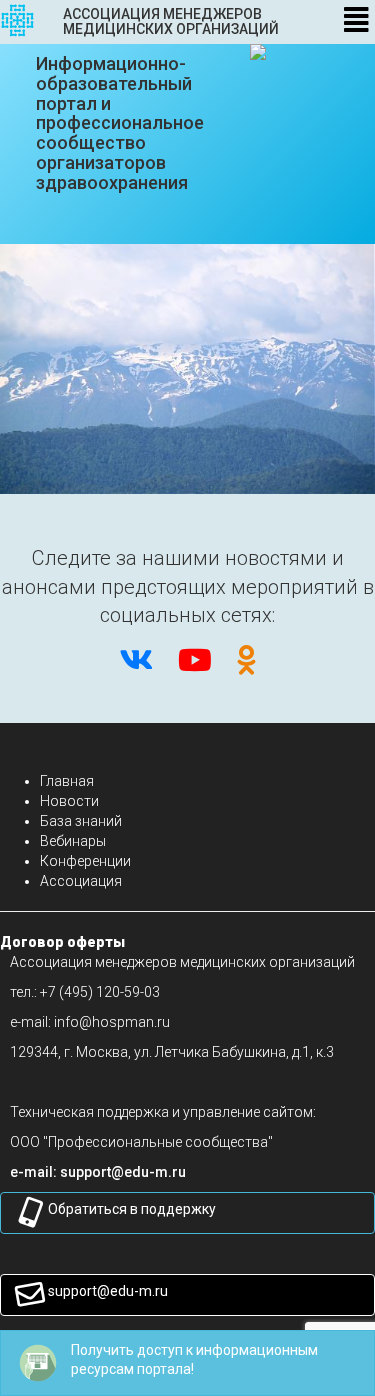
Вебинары (73, 841)
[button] (123, 1172)
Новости (69, 801)
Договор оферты (62, 942)
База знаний (81, 821)
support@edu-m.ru (108, 1291)
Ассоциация (81, 881)
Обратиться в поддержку (132, 1209)
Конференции (85, 861)
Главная (67, 781)
